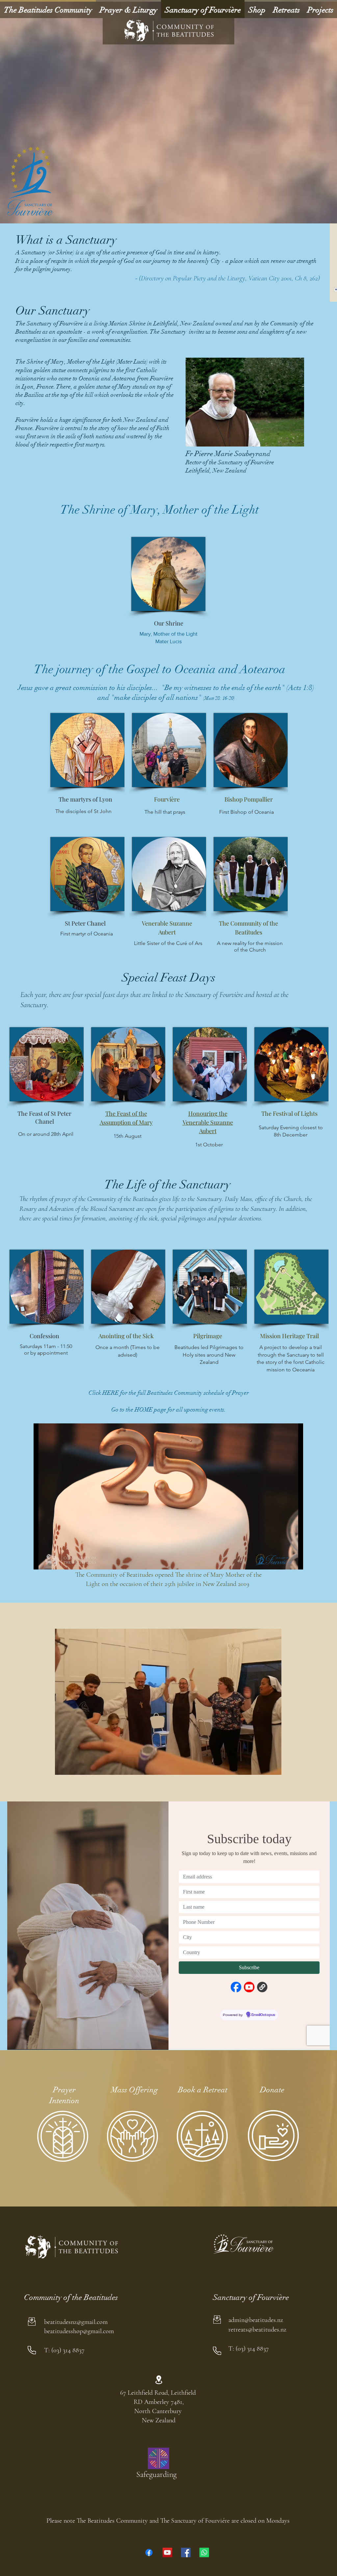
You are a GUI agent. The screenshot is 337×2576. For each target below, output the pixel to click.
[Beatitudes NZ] (149, 2552)
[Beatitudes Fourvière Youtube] (167, 2552)
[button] (245, 402)
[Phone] (32, 2350)
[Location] (159, 2380)
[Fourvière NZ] (186, 2552)
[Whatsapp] (204, 2552)
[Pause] (42, 1561)
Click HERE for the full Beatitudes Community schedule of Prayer (169, 1393)
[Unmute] (53, 1561)
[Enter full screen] (294, 1561)
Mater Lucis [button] (168, 641)
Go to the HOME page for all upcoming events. (168, 1410)
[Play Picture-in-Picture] (283, 1561)
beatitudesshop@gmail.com (79, 2331)
